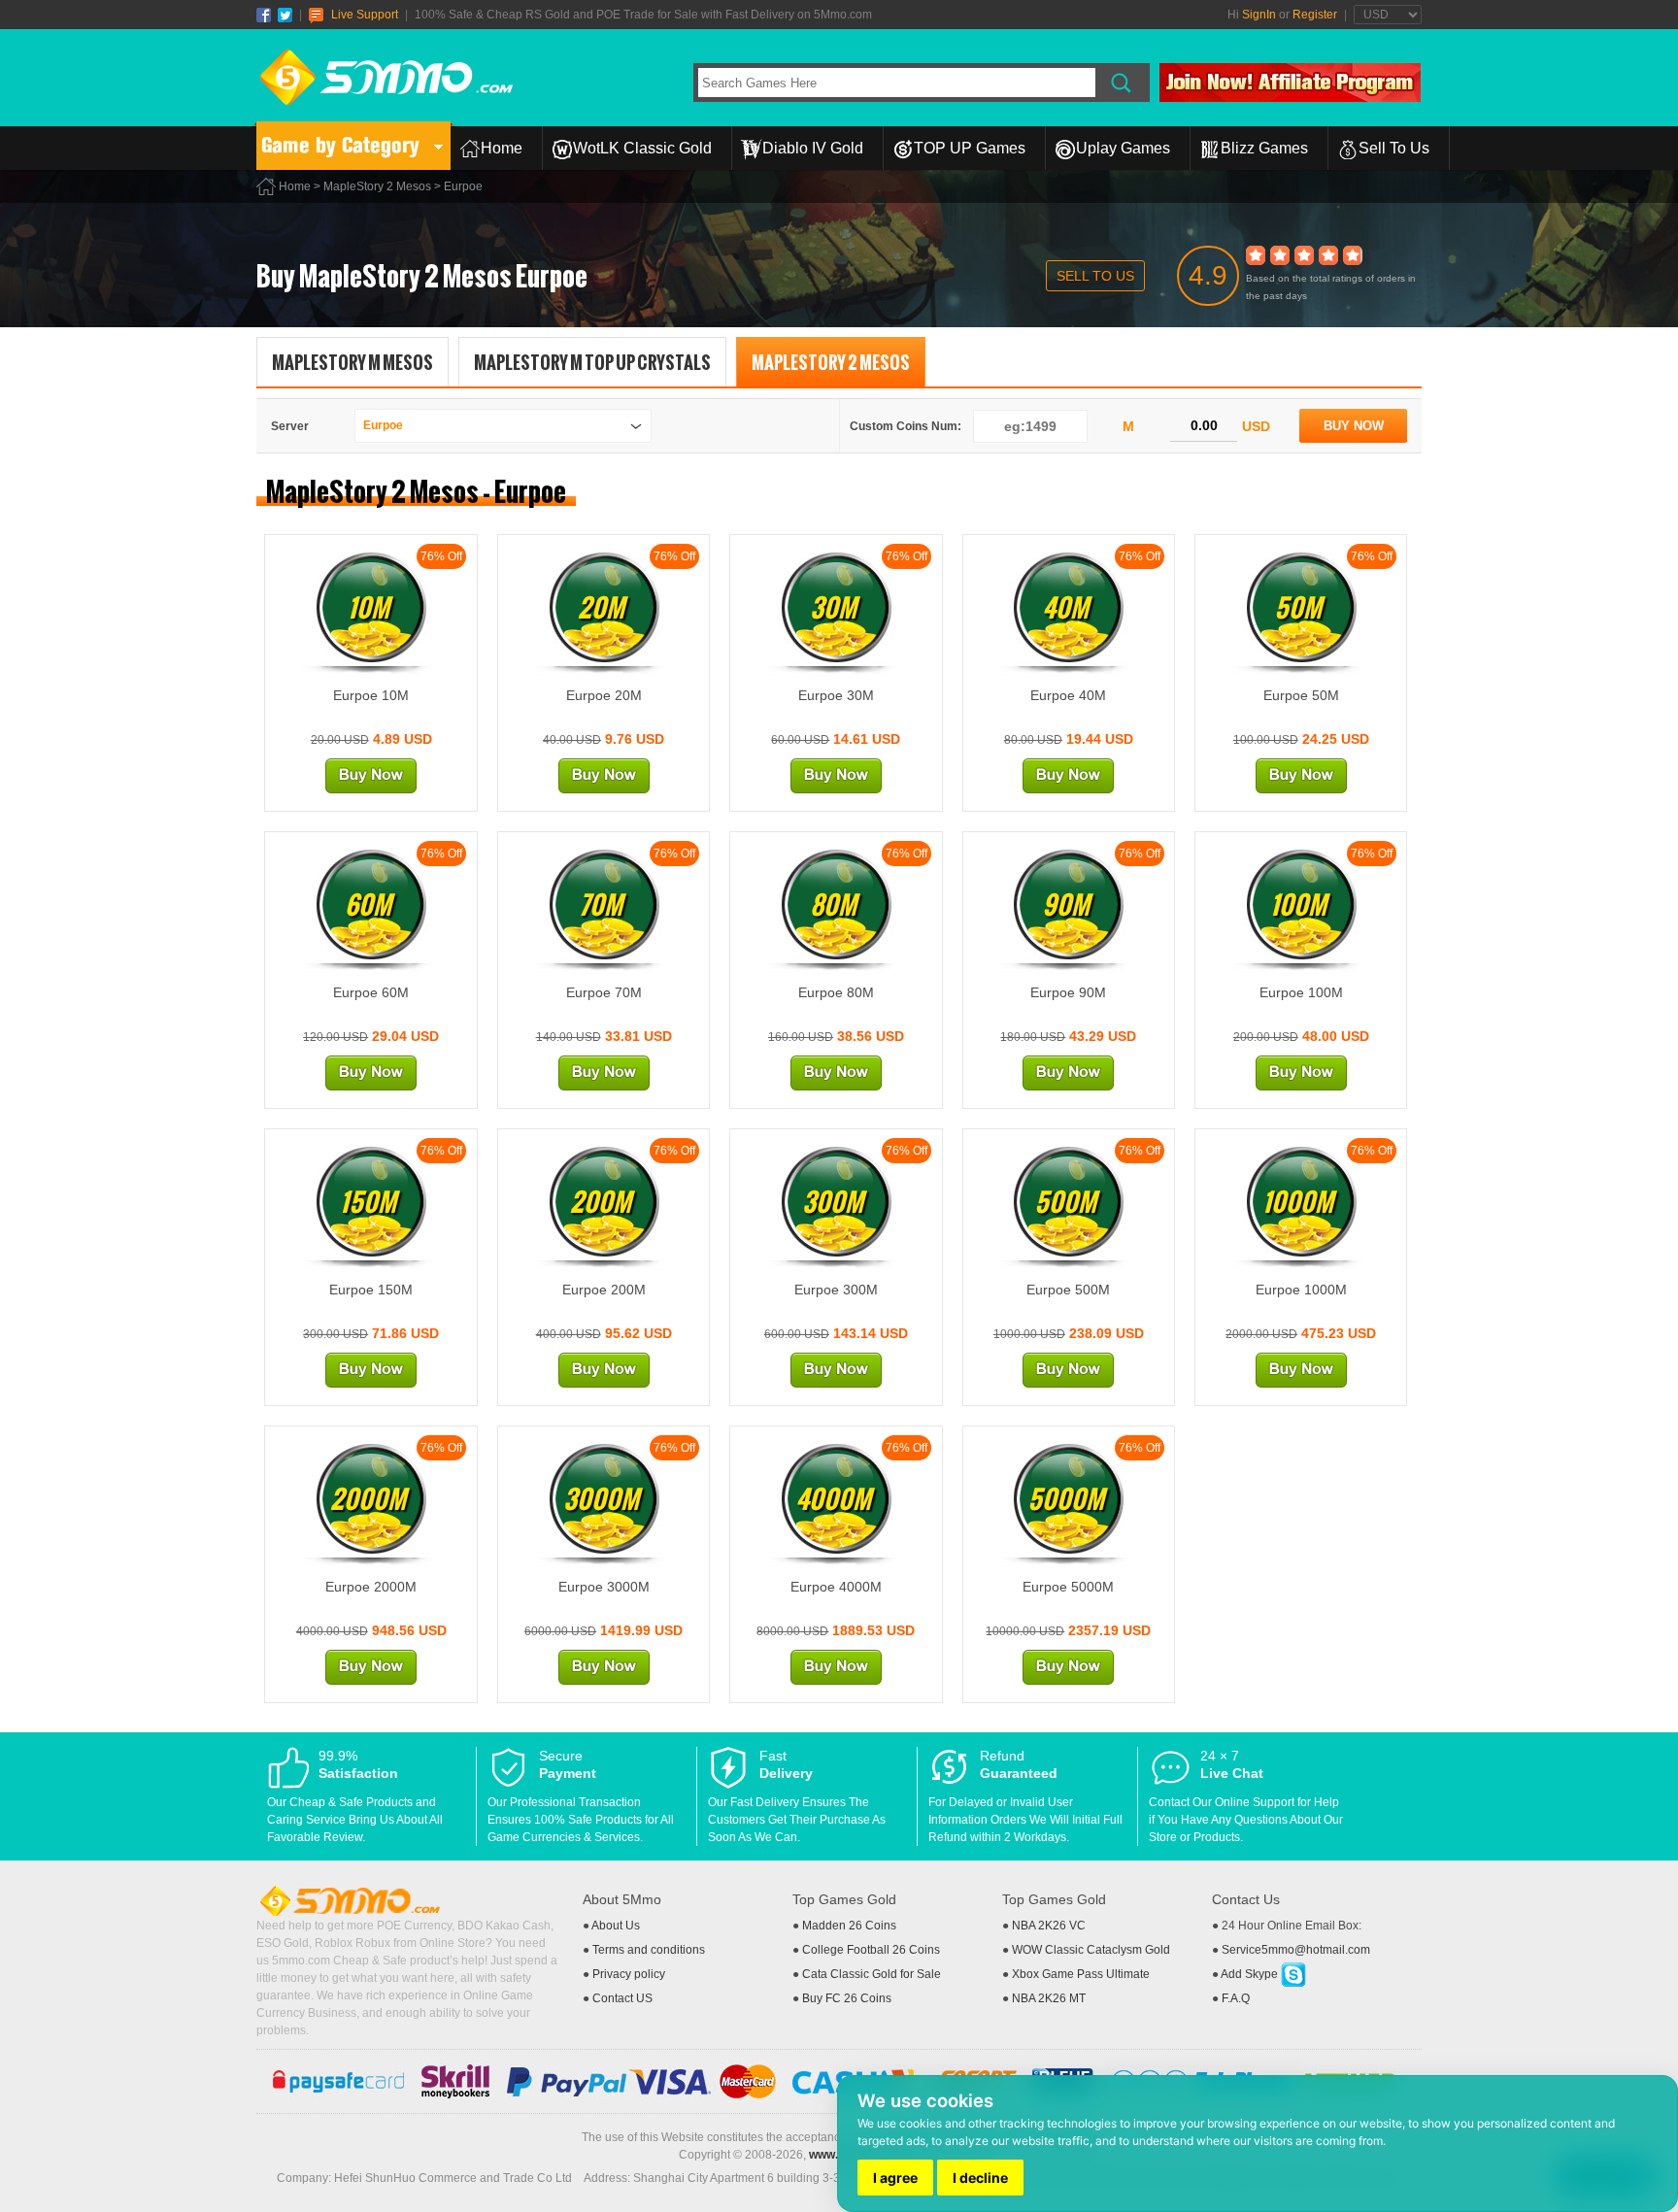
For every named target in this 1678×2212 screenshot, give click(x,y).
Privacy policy (629, 1974)
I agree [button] (895, 2178)
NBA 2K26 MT (1049, 1998)
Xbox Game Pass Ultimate (1081, 1974)
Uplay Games (1123, 148)
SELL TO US (1095, 276)
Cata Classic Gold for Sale (872, 1974)
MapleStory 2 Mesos (377, 186)
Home (502, 148)
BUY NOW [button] (1354, 426)
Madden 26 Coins (849, 1926)
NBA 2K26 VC (1049, 1926)
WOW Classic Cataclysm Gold (1091, 1950)
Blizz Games (1264, 148)
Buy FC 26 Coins (847, 1998)
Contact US (622, 1998)
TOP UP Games (970, 148)
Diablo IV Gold (813, 148)
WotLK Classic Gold (642, 148)
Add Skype (1251, 1974)
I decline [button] (980, 2178)
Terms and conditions (649, 1950)
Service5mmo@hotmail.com (1296, 1950)
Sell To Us (1394, 148)
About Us (616, 1926)
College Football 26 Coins (871, 1950)
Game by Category (340, 145)
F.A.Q (1236, 1998)
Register (1315, 15)
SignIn (1259, 15)
